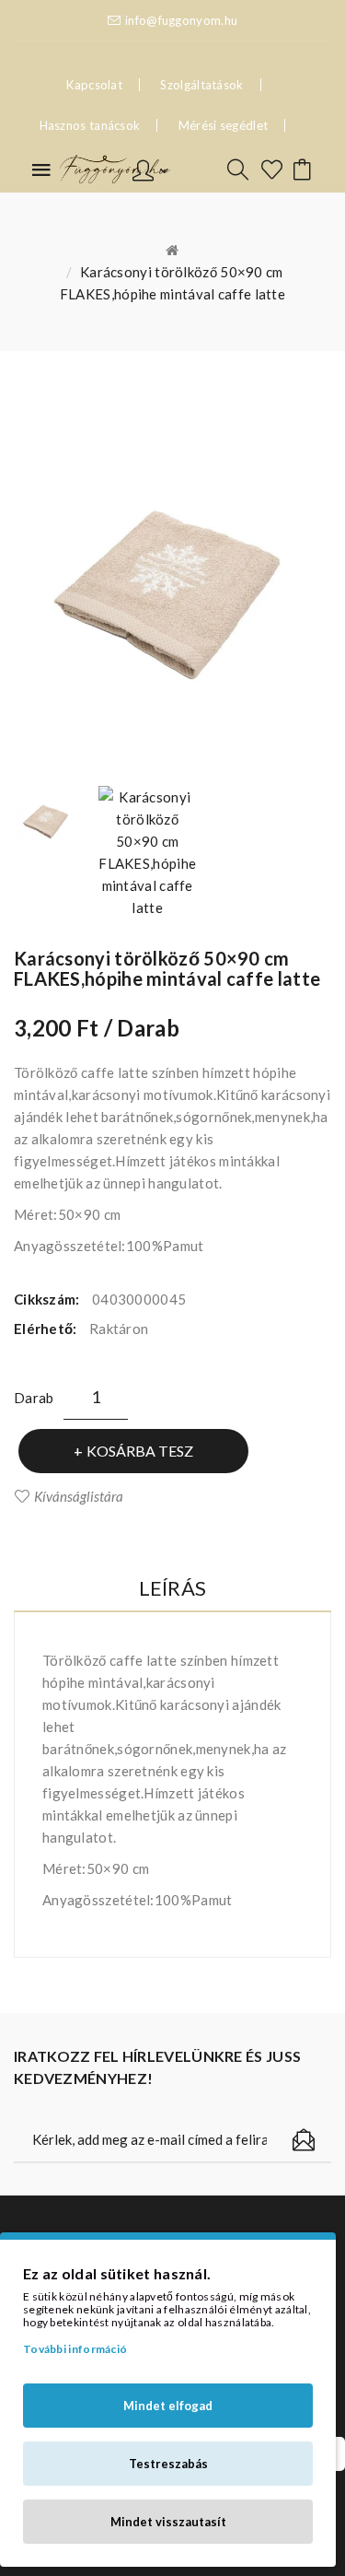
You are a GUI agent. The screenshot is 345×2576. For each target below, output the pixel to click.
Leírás (173, 1588)
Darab (34, 1398)
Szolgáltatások (201, 85)
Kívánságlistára (79, 1496)
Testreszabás (168, 2464)
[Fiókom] (150, 169)
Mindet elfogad (168, 2406)
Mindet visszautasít (168, 2522)
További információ (75, 2349)
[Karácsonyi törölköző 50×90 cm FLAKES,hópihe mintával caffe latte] (46, 821)
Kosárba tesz (140, 1451)
